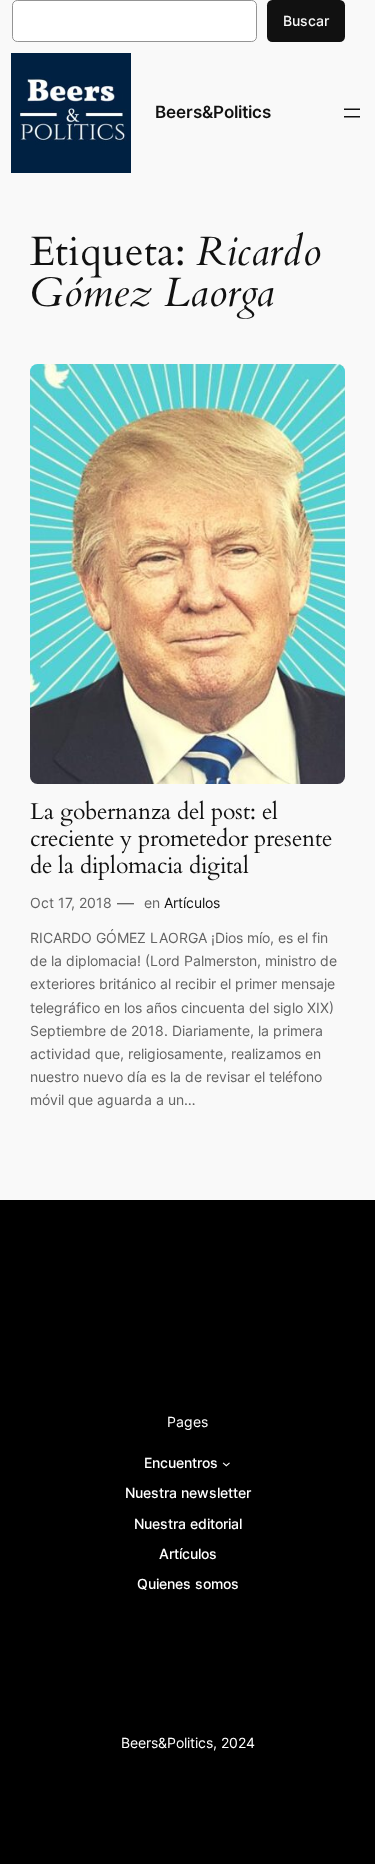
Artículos (192, 902)
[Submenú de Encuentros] (226, 1463)
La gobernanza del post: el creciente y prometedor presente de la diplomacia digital (181, 840)
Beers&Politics (213, 112)
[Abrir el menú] (352, 113)
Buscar (306, 20)
